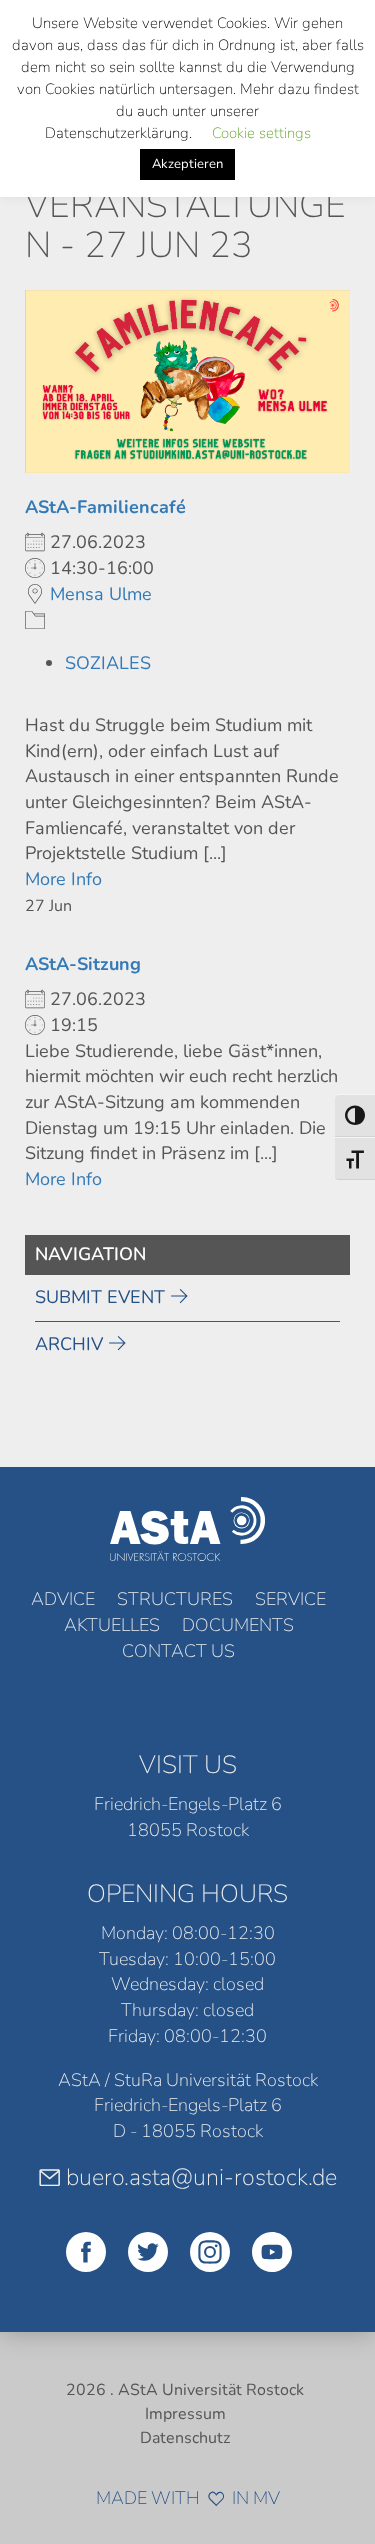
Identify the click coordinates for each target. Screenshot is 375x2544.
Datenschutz (185, 2438)
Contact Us (178, 1651)
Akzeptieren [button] (187, 164)
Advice (63, 1599)
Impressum (185, 2414)
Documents (238, 1625)
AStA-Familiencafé (105, 507)
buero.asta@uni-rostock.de (201, 2177)
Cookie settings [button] (261, 133)
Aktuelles (112, 1625)
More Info (63, 879)
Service (290, 1599)
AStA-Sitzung (83, 964)
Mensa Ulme (101, 594)
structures (175, 1599)
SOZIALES (108, 663)
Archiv (69, 1344)
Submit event (100, 1297)
